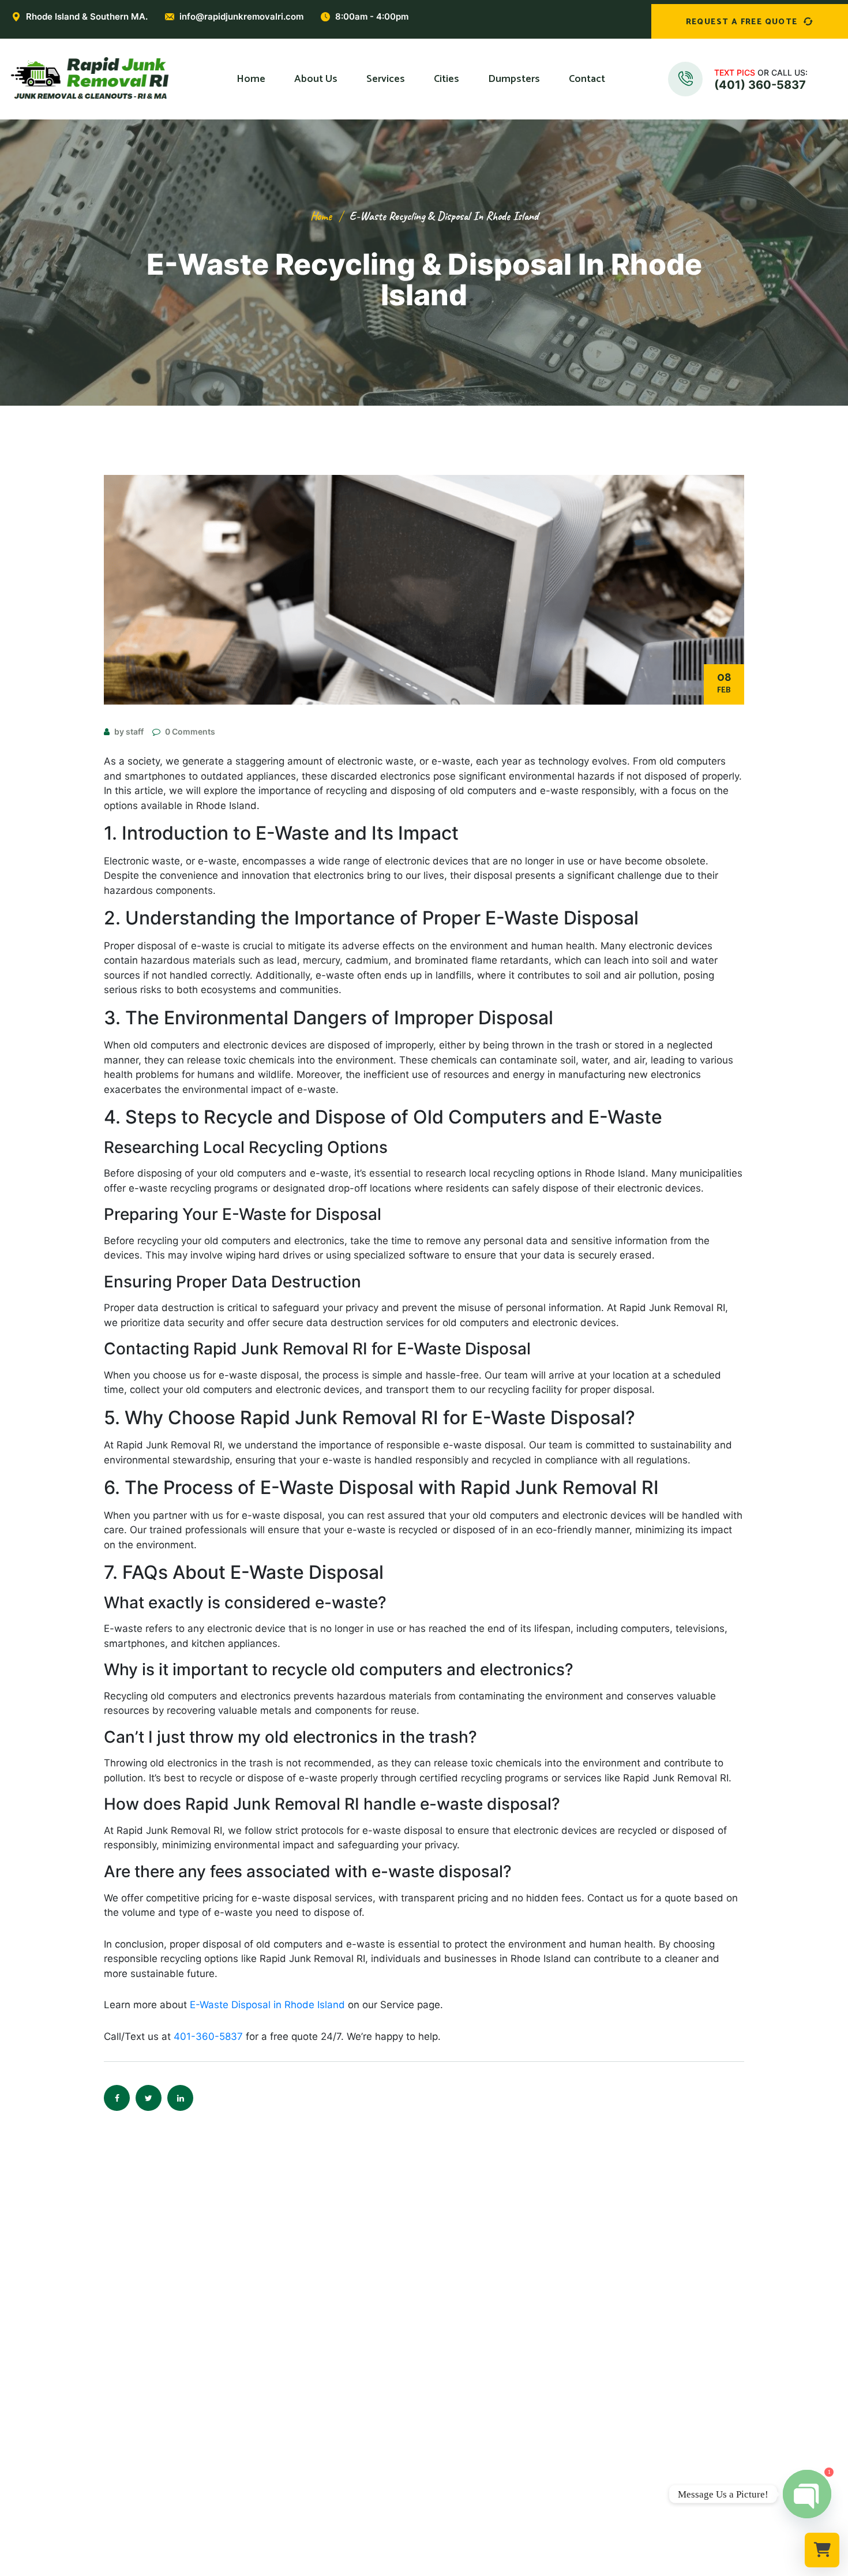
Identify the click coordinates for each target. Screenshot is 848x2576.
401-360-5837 (208, 2036)
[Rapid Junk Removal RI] (87, 79)
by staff (129, 731)
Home (321, 216)
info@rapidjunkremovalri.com (241, 16)
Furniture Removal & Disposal (328, 2340)
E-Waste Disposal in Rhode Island (267, 2005)
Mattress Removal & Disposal (327, 2359)
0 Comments (190, 731)
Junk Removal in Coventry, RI (490, 2359)
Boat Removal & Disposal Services (337, 2473)
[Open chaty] (807, 2494)
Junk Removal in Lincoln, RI (486, 2378)
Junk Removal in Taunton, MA (491, 2454)
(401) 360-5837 (760, 85)
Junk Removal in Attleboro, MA (494, 2416)
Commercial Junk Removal (320, 2321)
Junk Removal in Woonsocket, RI (497, 2397)
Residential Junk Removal (319, 2302)
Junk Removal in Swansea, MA (492, 2473)
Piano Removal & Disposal (321, 2416)
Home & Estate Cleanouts (320, 2378)
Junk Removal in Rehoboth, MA (494, 2435)
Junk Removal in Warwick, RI (488, 2340)
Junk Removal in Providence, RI (494, 2302)
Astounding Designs (483, 2568)
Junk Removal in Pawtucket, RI (493, 2321)
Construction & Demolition (322, 2454)
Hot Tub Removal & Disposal (326, 2435)
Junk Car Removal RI (308, 2492)
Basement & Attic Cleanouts (326, 2397)
